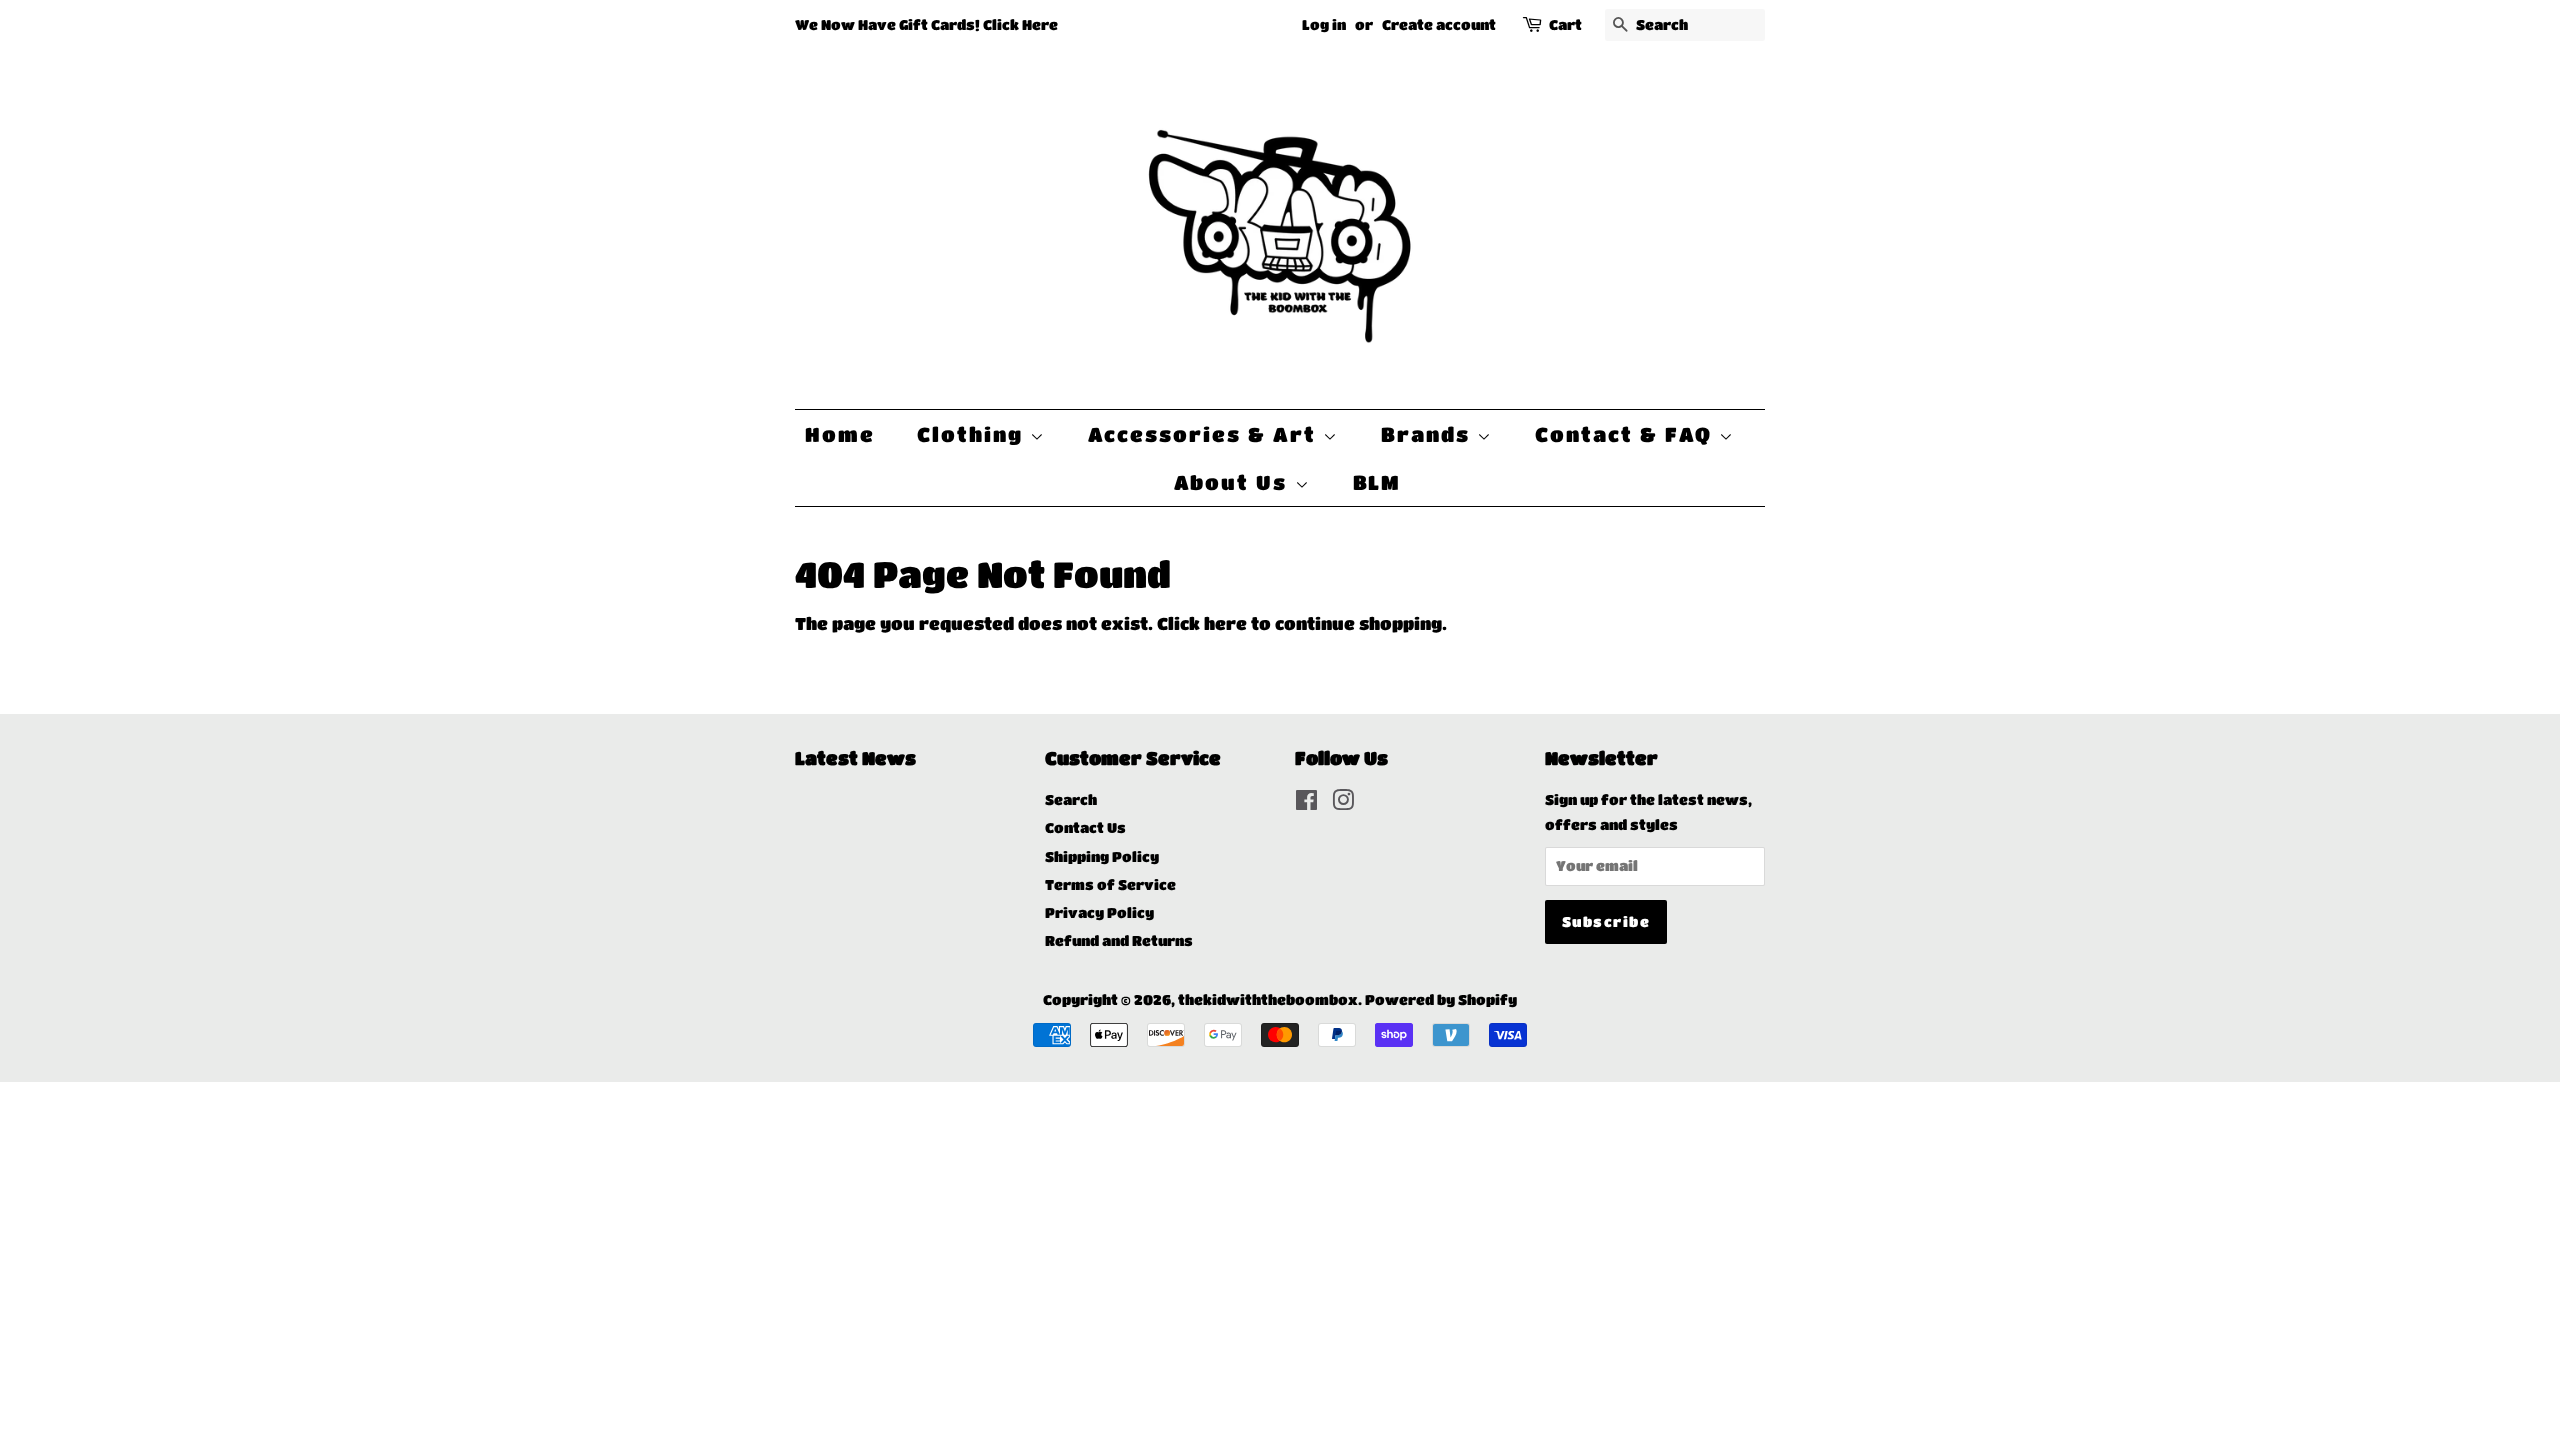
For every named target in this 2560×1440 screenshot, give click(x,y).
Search (1071, 799)
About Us (1234, 482)
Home (840, 434)
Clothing (973, 434)
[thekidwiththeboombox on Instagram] (1343, 803)
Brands (1429, 434)
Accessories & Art (1205, 434)
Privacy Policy (1099, 912)
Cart (1565, 24)
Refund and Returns (1119, 940)
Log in (1324, 24)
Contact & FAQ (1627, 434)
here (1225, 623)
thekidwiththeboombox (1268, 999)
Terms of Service (1110, 884)
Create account (1439, 24)
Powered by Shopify (1441, 999)
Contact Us (1085, 827)
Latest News (855, 758)
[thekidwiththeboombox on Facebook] (1306, 803)
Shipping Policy (1102, 856)
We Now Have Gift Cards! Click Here (926, 24)
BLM (1377, 482)
